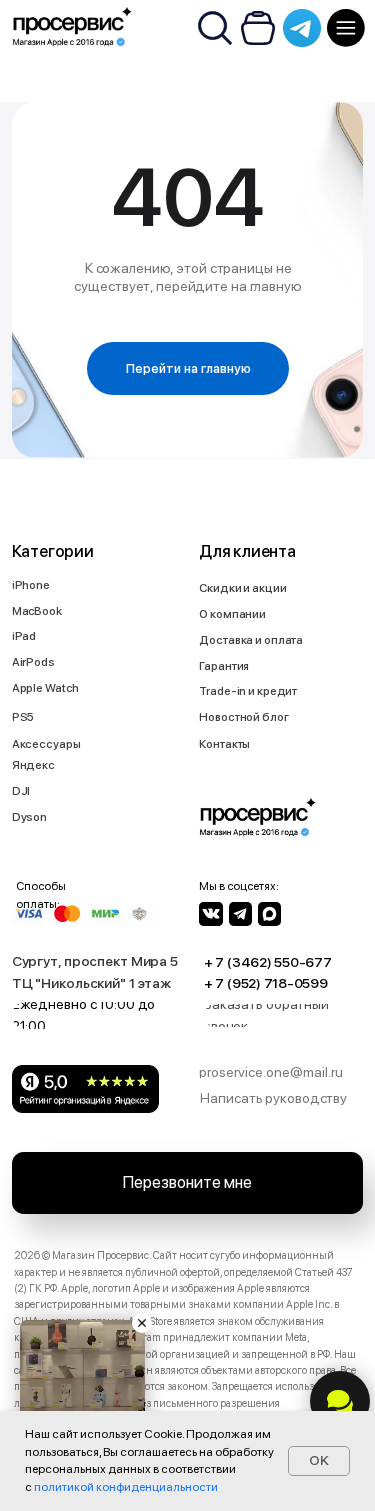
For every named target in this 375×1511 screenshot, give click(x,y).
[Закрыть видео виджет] (142, 1323)
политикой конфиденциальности (126, 1487)
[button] (289, 1015)
